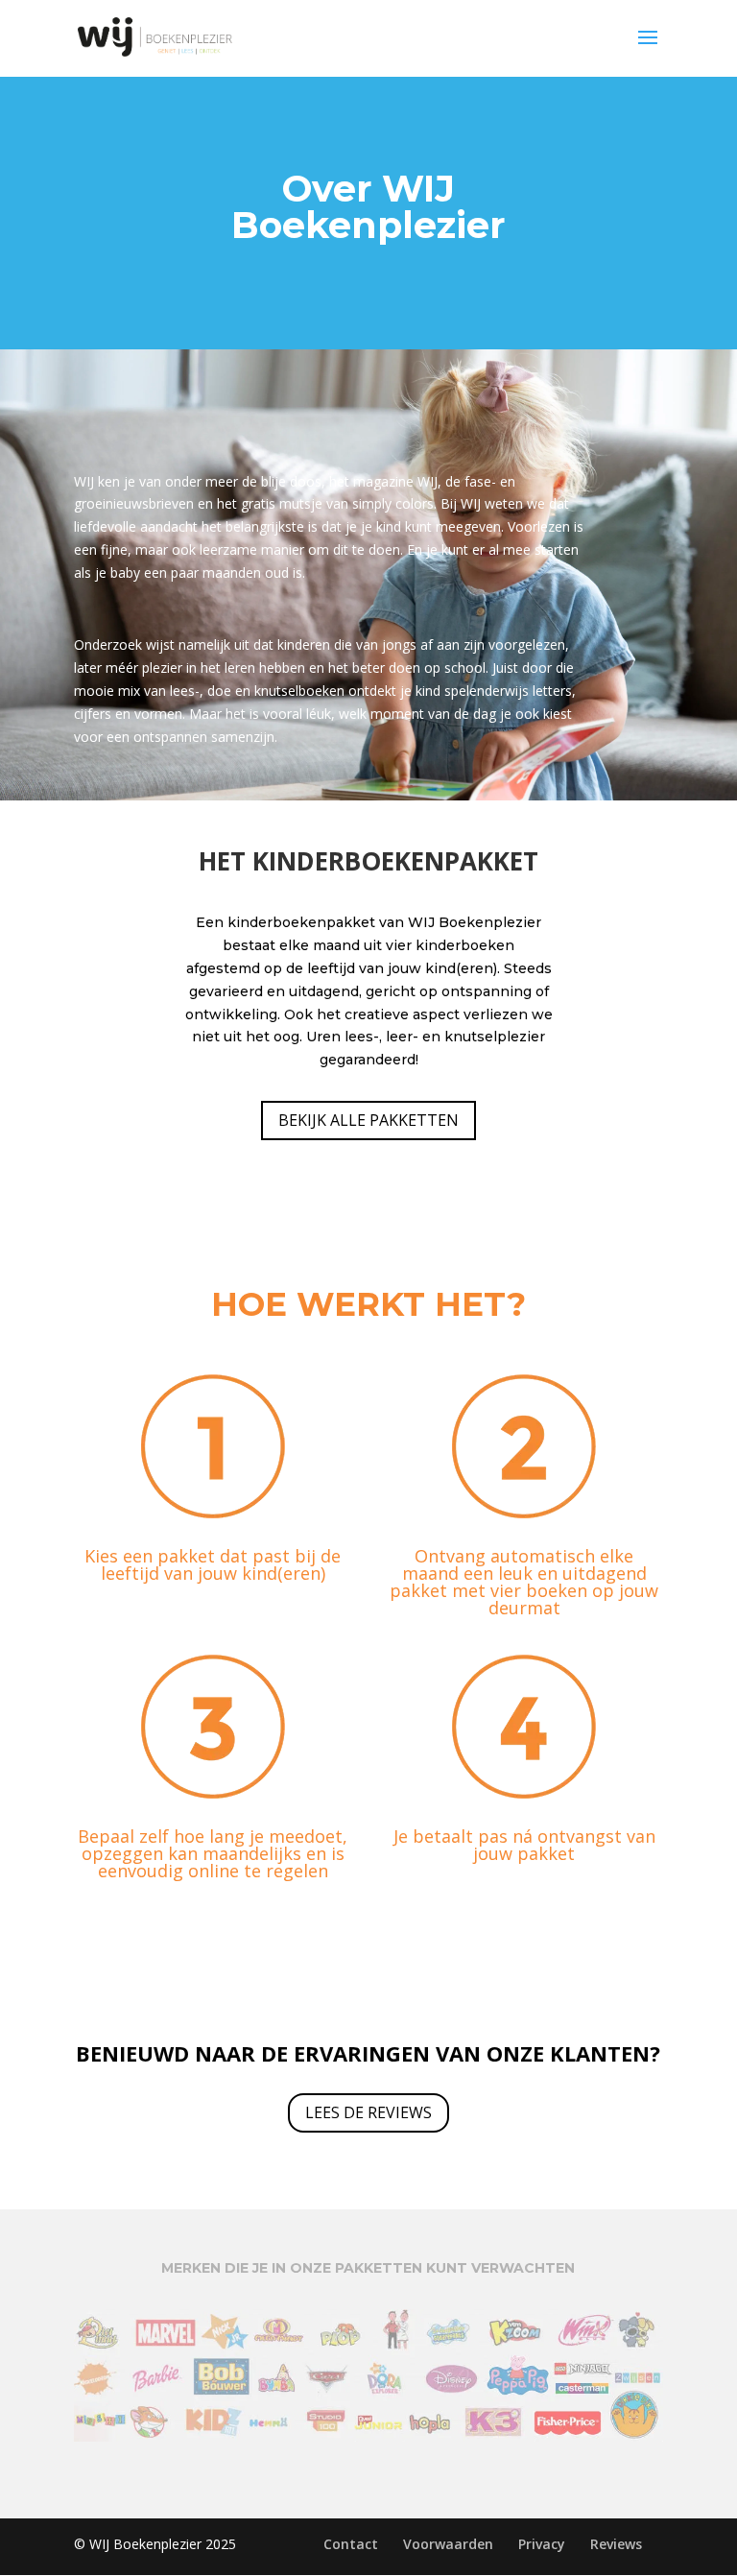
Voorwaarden (448, 2544)
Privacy (542, 2544)
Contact (351, 2544)
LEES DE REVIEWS (368, 2112)
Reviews (616, 2544)
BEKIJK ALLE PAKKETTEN (368, 1120)
